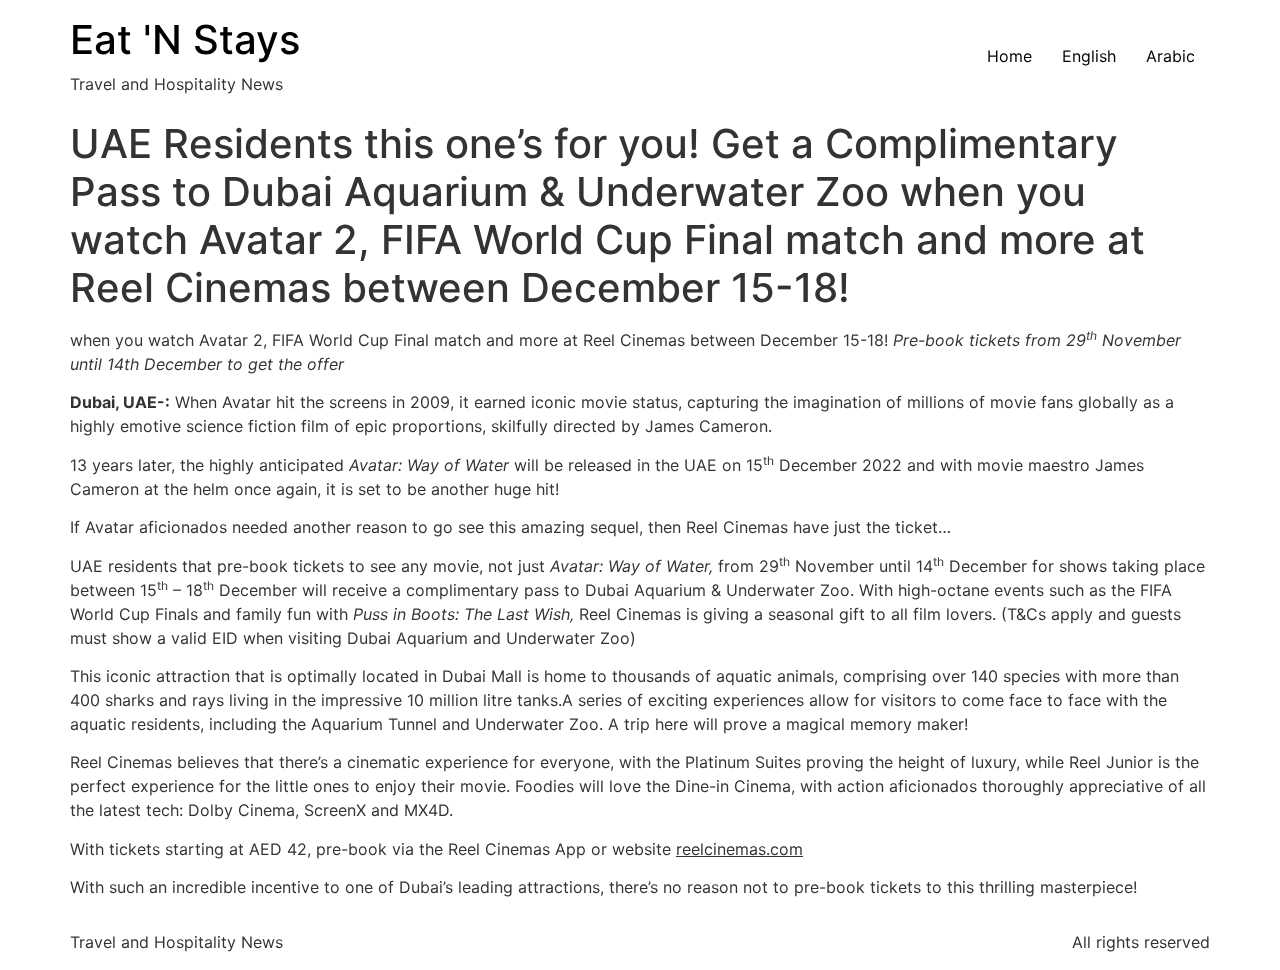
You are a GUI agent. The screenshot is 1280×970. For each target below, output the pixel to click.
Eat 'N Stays (185, 39)
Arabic (1170, 56)
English (1089, 56)
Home (1009, 56)
